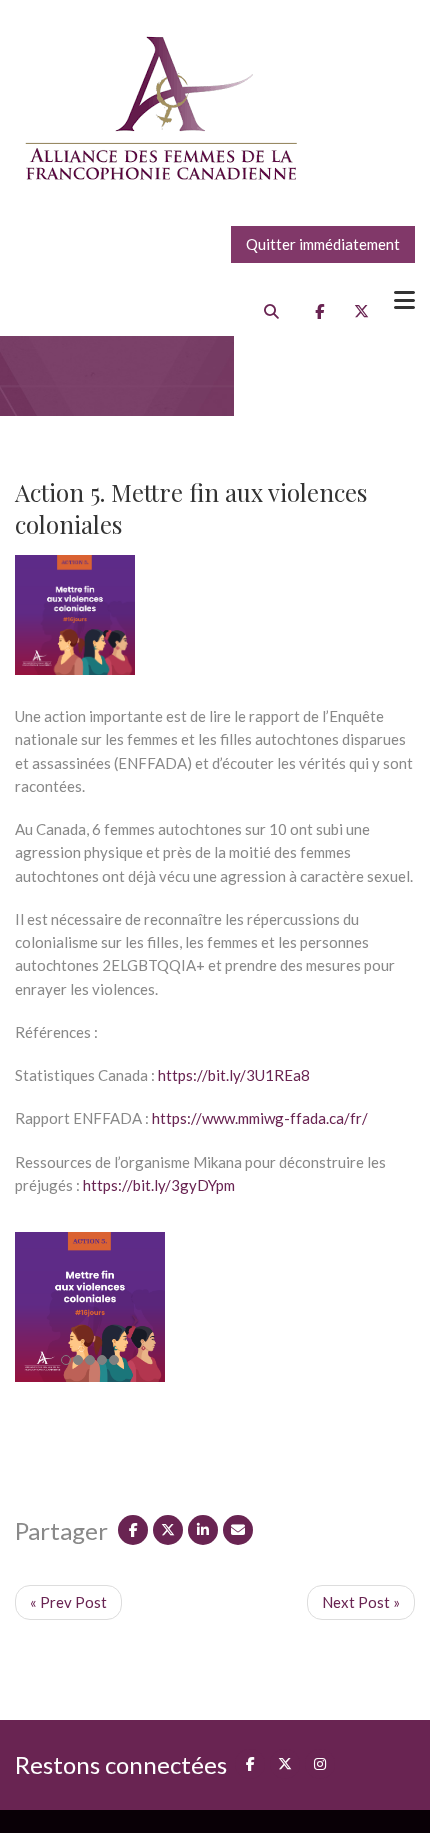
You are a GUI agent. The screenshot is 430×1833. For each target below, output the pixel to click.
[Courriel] (238, 1530)
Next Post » (361, 1602)
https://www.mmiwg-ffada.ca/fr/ (260, 1118)
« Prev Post (68, 1602)
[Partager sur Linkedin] (203, 1530)
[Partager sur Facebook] (133, 1530)
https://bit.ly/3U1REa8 (234, 1075)
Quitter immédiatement (323, 244)
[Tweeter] (168, 1530)
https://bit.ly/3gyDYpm (159, 1185)
